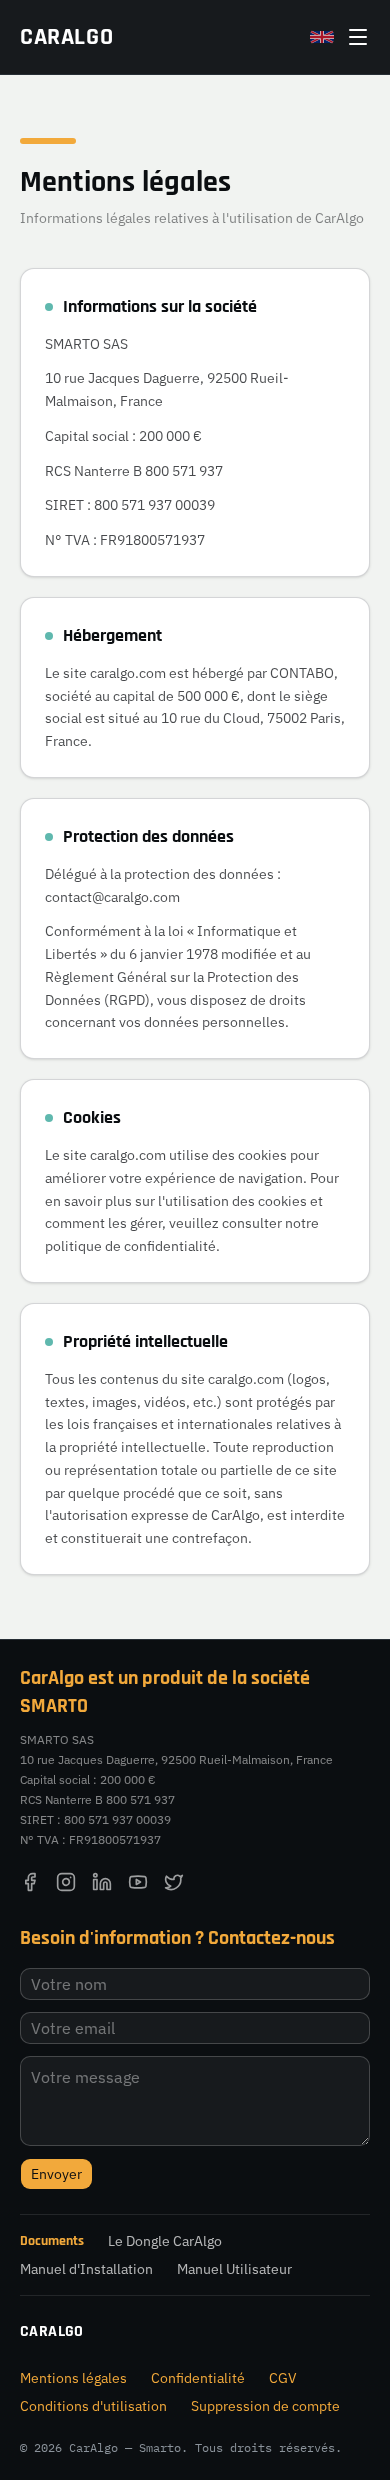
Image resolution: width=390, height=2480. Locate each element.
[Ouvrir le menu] (358, 37)
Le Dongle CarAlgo (165, 2241)
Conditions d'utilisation (93, 2406)
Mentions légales (73, 2378)
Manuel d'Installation (86, 2269)
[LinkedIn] (102, 1882)
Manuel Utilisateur (234, 2269)
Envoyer (56, 2174)
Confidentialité (198, 2378)
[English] (322, 37)
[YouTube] (138, 1882)
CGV (283, 2378)
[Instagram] (66, 1882)
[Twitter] (174, 1882)
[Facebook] (30, 1882)
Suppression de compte (265, 2406)
